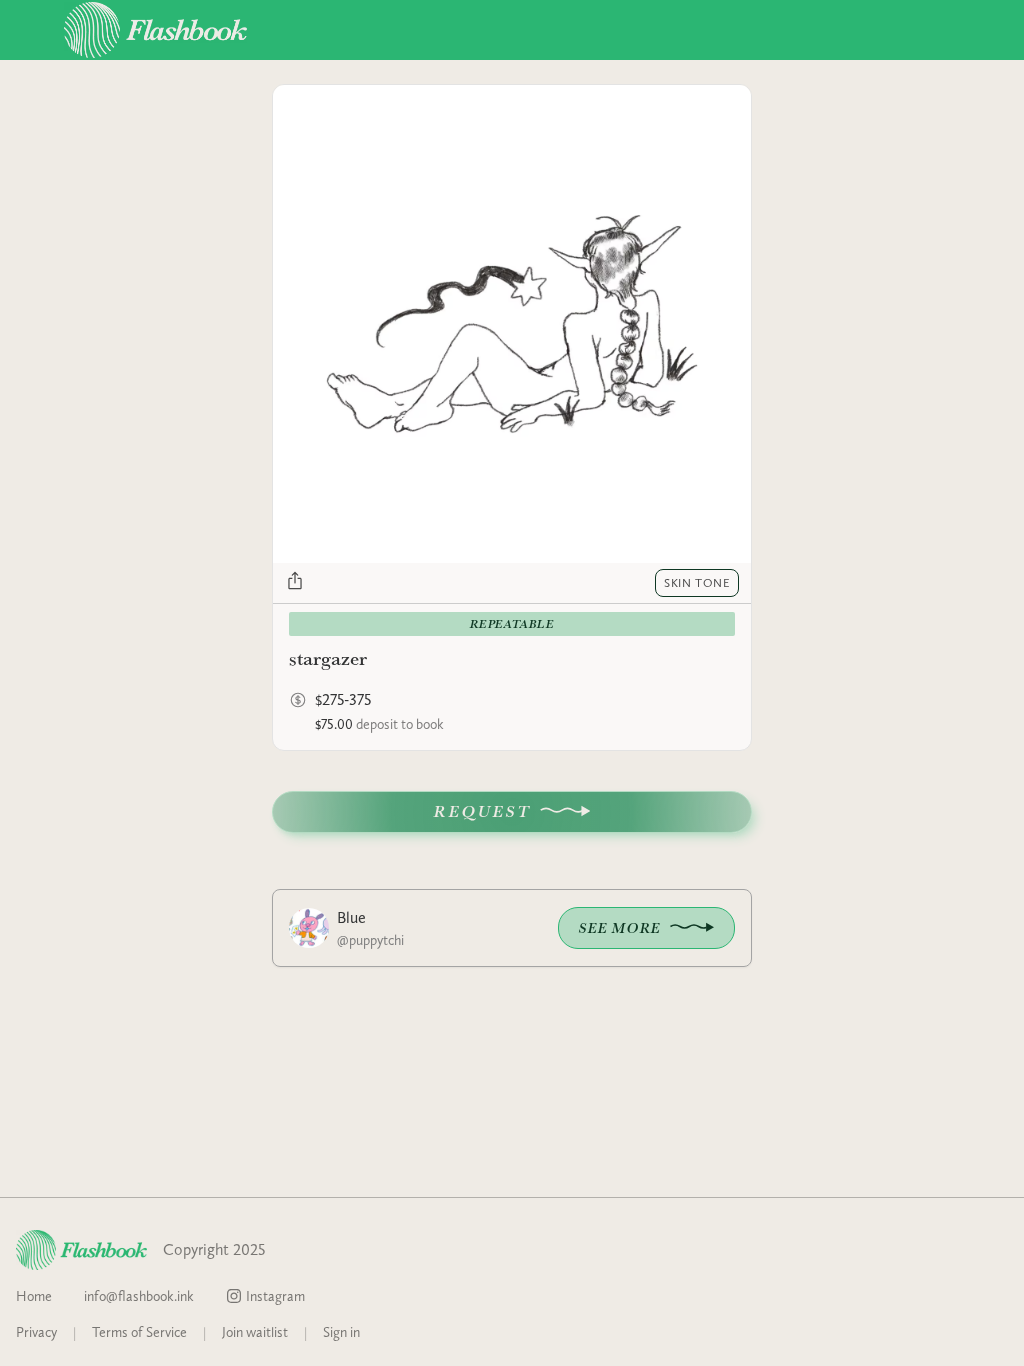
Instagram (275, 1296)
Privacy (36, 1332)
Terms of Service (139, 1332)
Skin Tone (697, 583)
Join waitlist (255, 1332)
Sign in (341, 1332)
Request (483, 811)
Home (34, 1296)
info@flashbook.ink (139, 1296)
